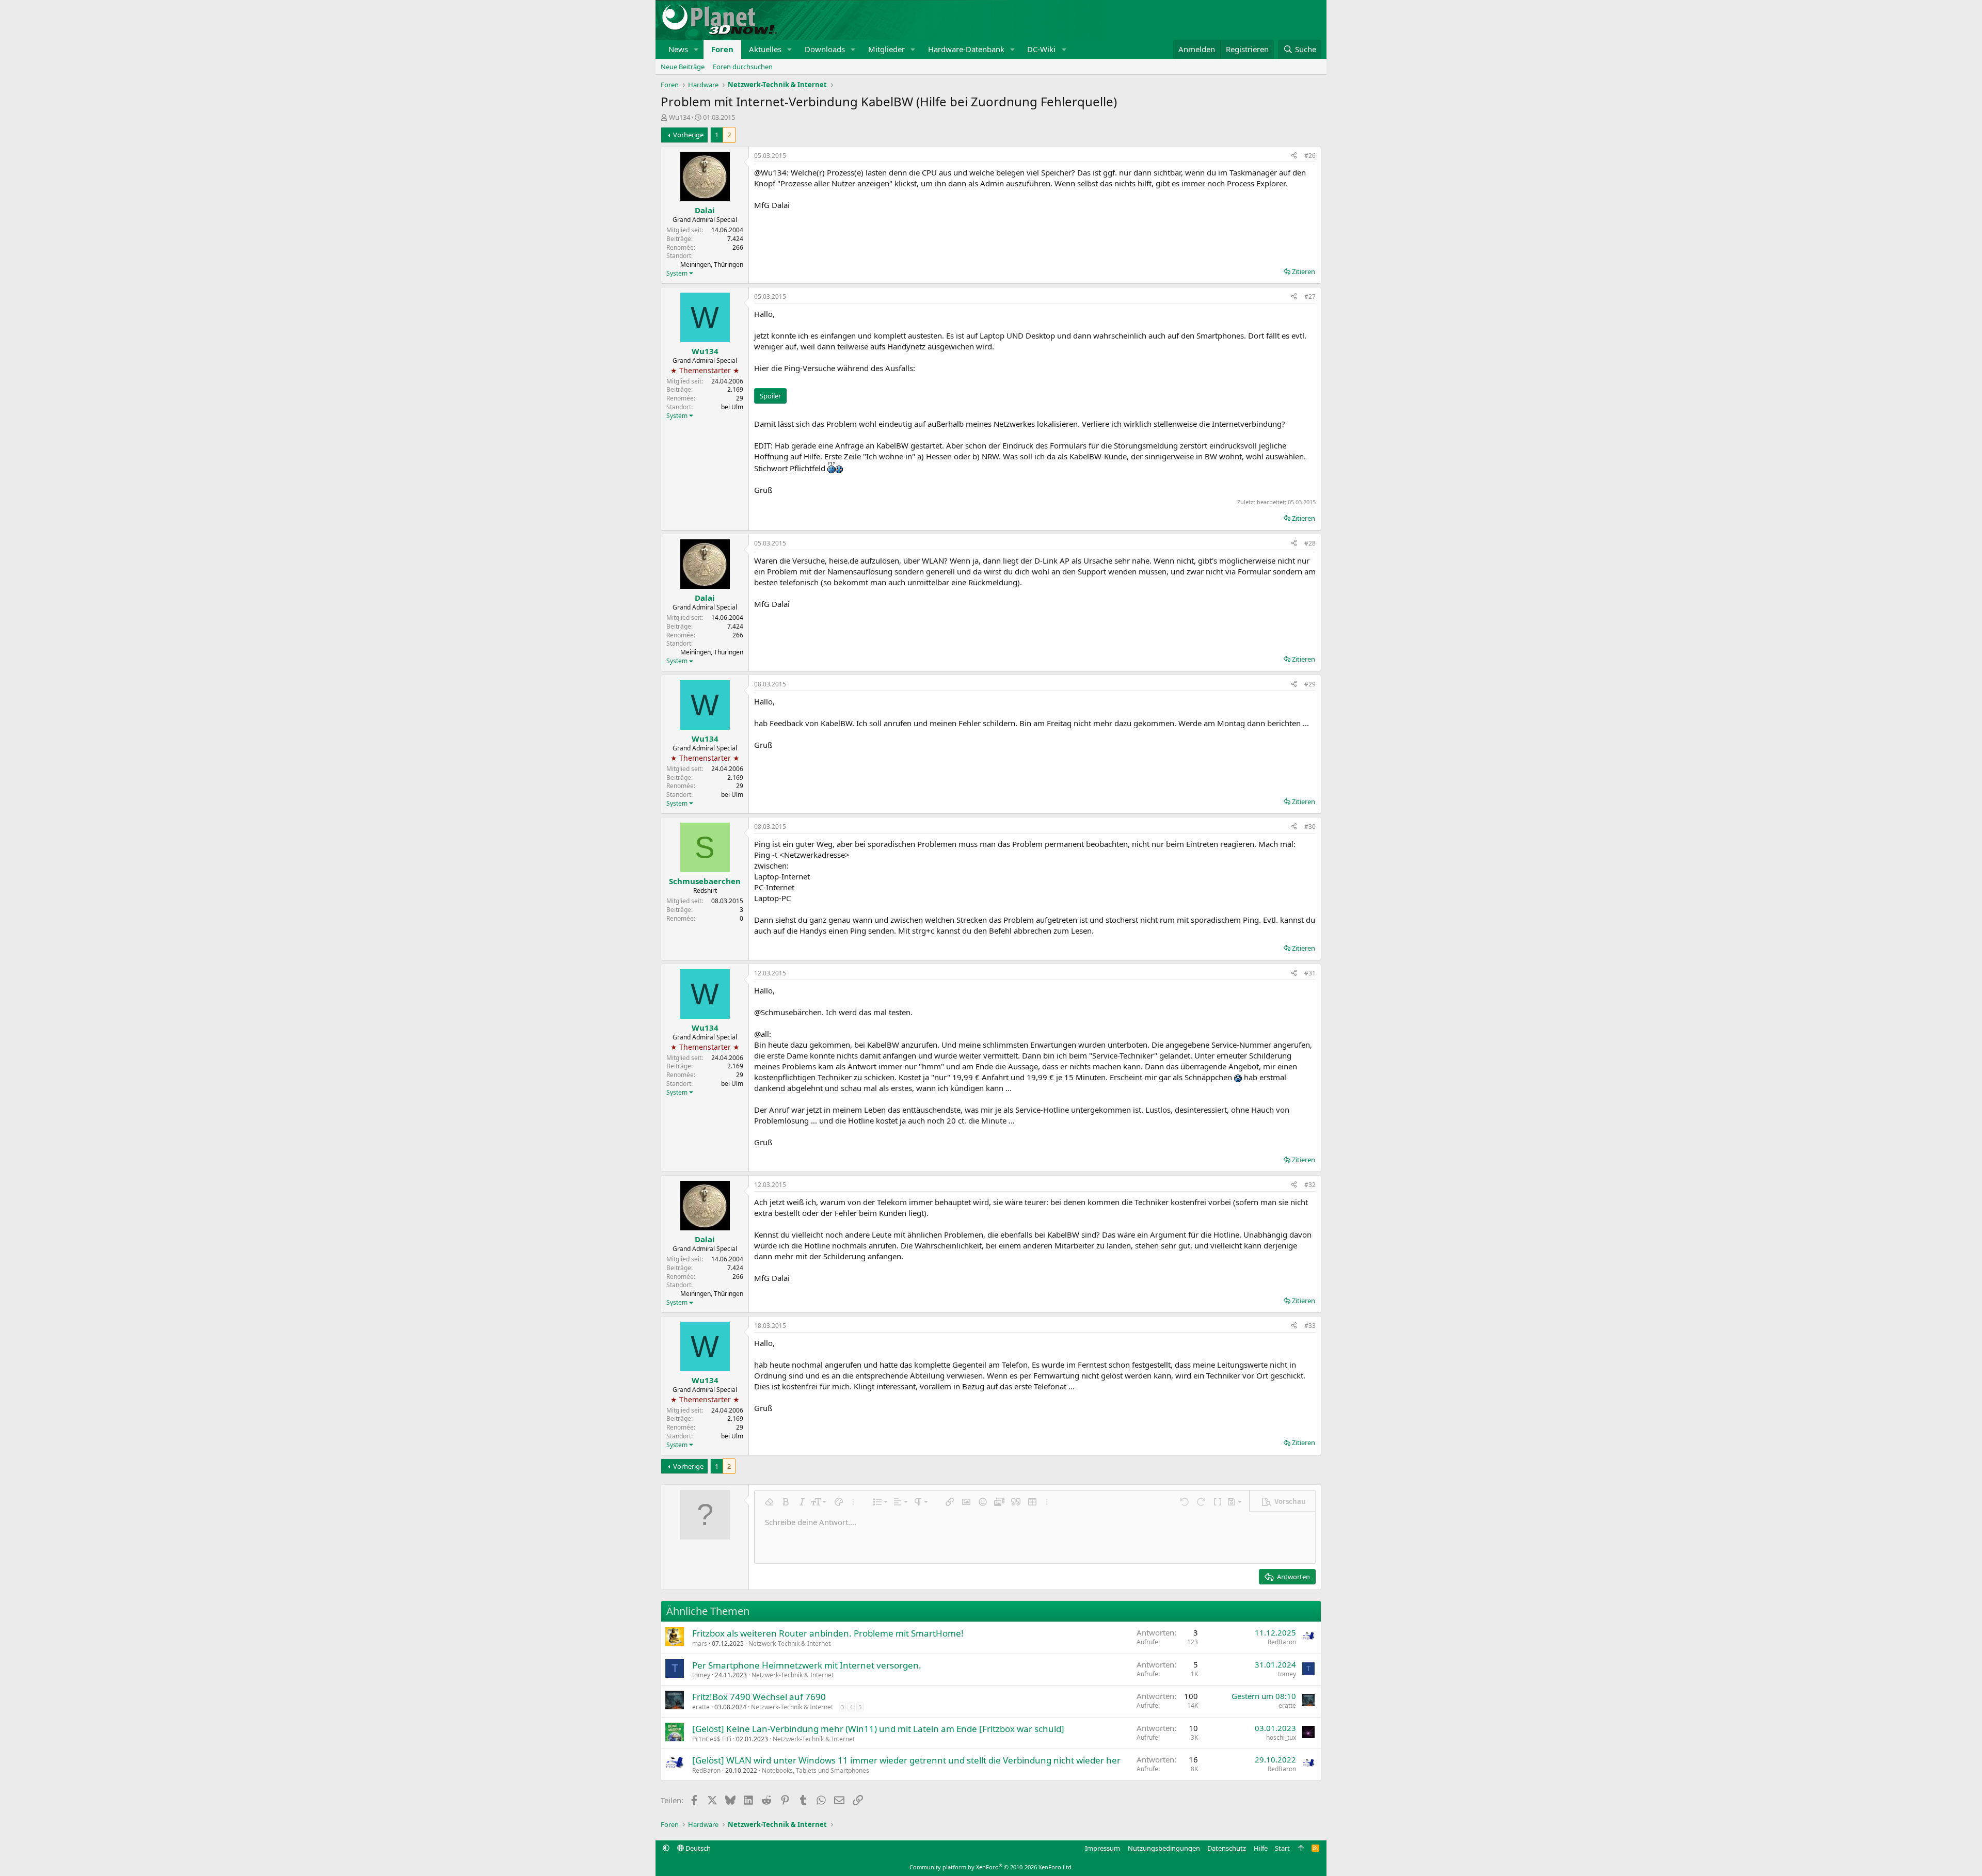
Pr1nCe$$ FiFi (712, 1739)
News (678, 49)
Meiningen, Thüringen (712, 264)
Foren (722, 49)
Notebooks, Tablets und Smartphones (816, 1770)
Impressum (1102, 1848)
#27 (1310, 296)
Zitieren (1304, 271)
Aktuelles (765, 49)
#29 (1310, 684)
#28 (1310, 543)
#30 (1310, 827)
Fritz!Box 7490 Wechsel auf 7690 (759, 1697)
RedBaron (1282, 1642)
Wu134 (680, 117)
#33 (1310, 1326)
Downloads (825, 49)
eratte (701, 1707)
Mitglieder (886, 49)
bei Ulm (732, 407)
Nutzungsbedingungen (1164, 1848)
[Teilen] (1294, 156)
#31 (1310, 973)
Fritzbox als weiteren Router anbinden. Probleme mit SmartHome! (828, 1633)
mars (700, 1643)
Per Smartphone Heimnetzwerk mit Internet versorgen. (807, 1665)
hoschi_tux (1281, 1737)
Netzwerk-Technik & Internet (789, 1643)
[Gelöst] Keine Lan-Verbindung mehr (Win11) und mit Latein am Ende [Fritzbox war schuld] (878, 1729)
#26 (1310, 156)
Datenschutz (1227, 1848)
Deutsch (697, 1848)
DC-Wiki (1041, 49)
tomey (701, 1675)
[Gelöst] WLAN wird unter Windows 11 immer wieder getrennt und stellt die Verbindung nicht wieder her (906, 1760)
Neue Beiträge (683, 67)
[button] (696, 49)
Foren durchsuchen (743, 67)
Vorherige (688, 135)
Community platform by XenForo (991, 1867)
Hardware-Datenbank (966, 49)
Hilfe (1261, 1848)
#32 (1310, 1185)
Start (1282, 1848)
